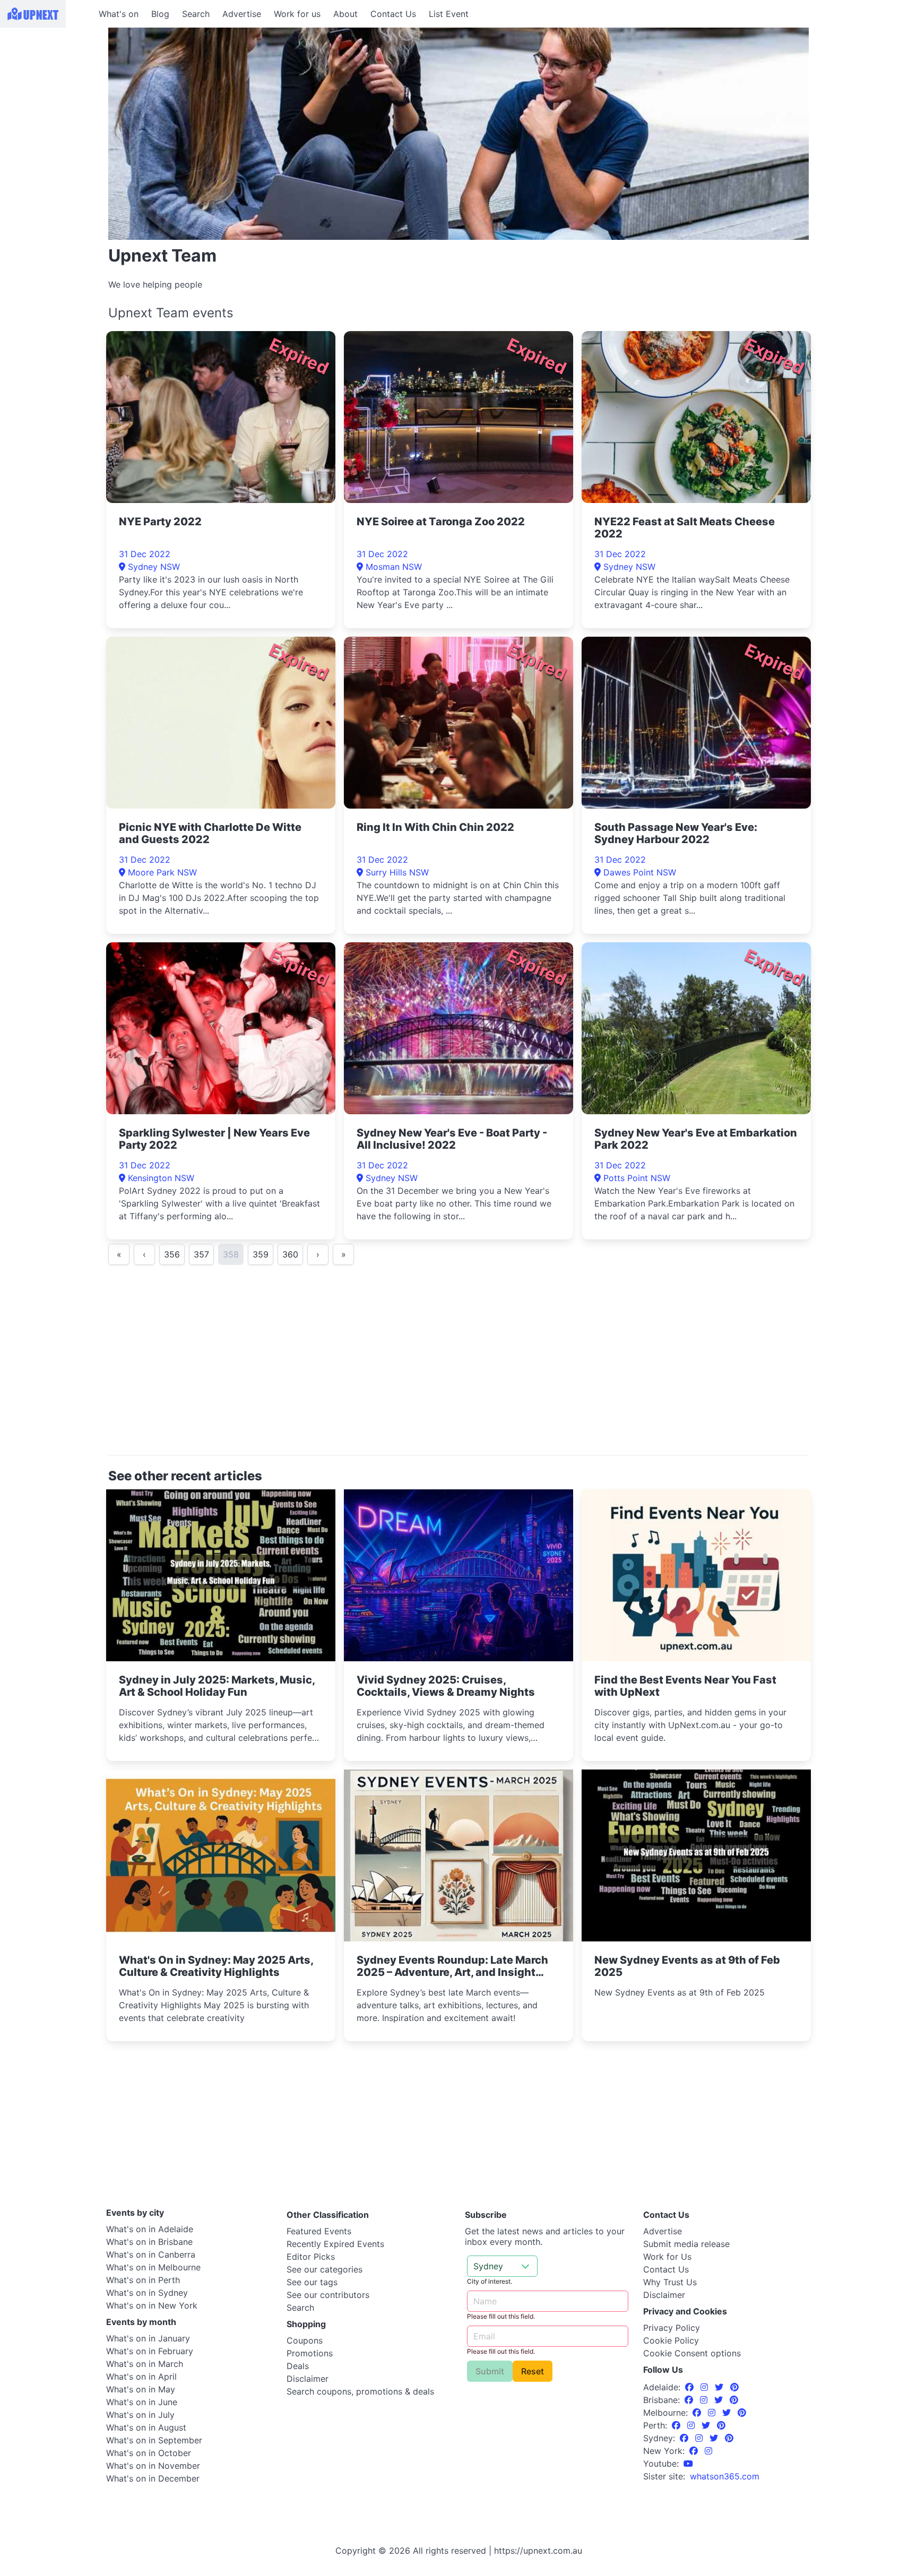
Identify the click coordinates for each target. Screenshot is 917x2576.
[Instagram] (706, 2387)
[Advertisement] (48, 94)
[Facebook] (691, 2387)
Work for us (297, 14)
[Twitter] (720, 2387)
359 (261, 1254)
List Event (449, 14)
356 (172, 1254)
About (345, 14)
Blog (160, 14)
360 (290, 1254)
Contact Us (393, 14)
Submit (490, 2371)
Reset (533, 2371)
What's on (119, 14)
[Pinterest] (734, 2387)
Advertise (242, 14)
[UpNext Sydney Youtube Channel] (688, 2464)
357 (201, 1254)
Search (196, 14)
